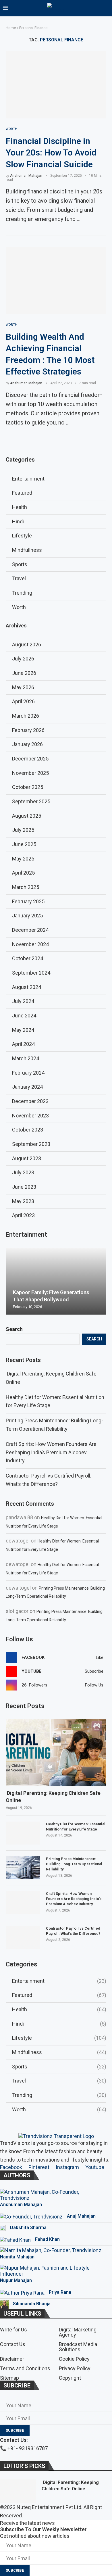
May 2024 (23, 1030)
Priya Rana (60, 2292)
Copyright (70, 2378)
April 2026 (23, 701)
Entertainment (59, 1981)
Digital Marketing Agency (78, 2332)
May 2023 (23, 1201)
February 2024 (28, 1073)
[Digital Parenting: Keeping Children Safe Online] (56, 1752)
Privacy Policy (75, 2368)
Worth (59, 2109)
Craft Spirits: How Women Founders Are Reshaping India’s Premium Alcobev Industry (51, 1452)
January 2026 (27, 744)
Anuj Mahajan (81, 2216)
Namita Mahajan (17, 2257)
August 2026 (27, 645)
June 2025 (24, 844)
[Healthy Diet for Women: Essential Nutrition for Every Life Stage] (23, 1833)
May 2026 (23, 687)
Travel (59, 2081)
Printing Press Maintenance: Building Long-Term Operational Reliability (74, 1864)
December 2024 (30, 930)
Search (14, 1329)
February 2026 (28, 730)
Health (59, 2009)
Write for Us (13, 2330)
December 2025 (30, 759)
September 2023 (31, 1144)
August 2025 (27, 816)
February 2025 (28, 901)
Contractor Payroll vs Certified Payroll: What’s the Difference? (73, 1931)
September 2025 (31, 801)
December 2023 (30, 1101)
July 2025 (23, 830)
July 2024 (23, 1001)
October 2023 (28, 1130)
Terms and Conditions (25, 2368)
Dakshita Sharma (28, 2228)
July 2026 (23, 659)
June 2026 (24, 673)
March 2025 (26, 887)
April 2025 (23, 873)
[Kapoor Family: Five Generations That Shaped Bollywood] (56, 1281)
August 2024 (27, 987)
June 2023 (24, 1187)
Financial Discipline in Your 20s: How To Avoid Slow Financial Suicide (51, 153)
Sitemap (9, 2378)
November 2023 (30, 1116)
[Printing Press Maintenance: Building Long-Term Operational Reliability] (23, 1868)
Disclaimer (12, 2359)
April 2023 (23, 1215)
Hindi (59, 2024)
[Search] (106, 9)
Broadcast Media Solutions (78, 2347)
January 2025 (27, 916)
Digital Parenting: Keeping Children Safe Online (53, 1797)
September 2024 (31, 973)
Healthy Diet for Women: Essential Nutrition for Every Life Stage (76, 1827)
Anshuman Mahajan (26, 176)
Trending (59, 2095)
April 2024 (23, 1044)
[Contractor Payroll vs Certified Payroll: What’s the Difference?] (23, 1937)
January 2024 (27, 1087)
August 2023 (27, 1158)
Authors (17, 2175)
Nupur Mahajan (16, 2280)
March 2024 (26, 1058)
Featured (59, 1995)
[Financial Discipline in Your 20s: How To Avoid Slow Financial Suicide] (56, 85)
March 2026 (26, 716)
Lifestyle (59, 2038)
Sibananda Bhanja (32, 2304)
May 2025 (23, 859)
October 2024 (28, 958)
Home (11, 28)
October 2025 (28, 787)
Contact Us (13, 2344)
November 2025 (30, 773)
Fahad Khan (47, 2239)
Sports (59, 2067)
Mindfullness (59, 2052)
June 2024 (24, 1016)
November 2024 (30, 944)
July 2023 (23, 1172)
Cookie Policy (74, 2359)
